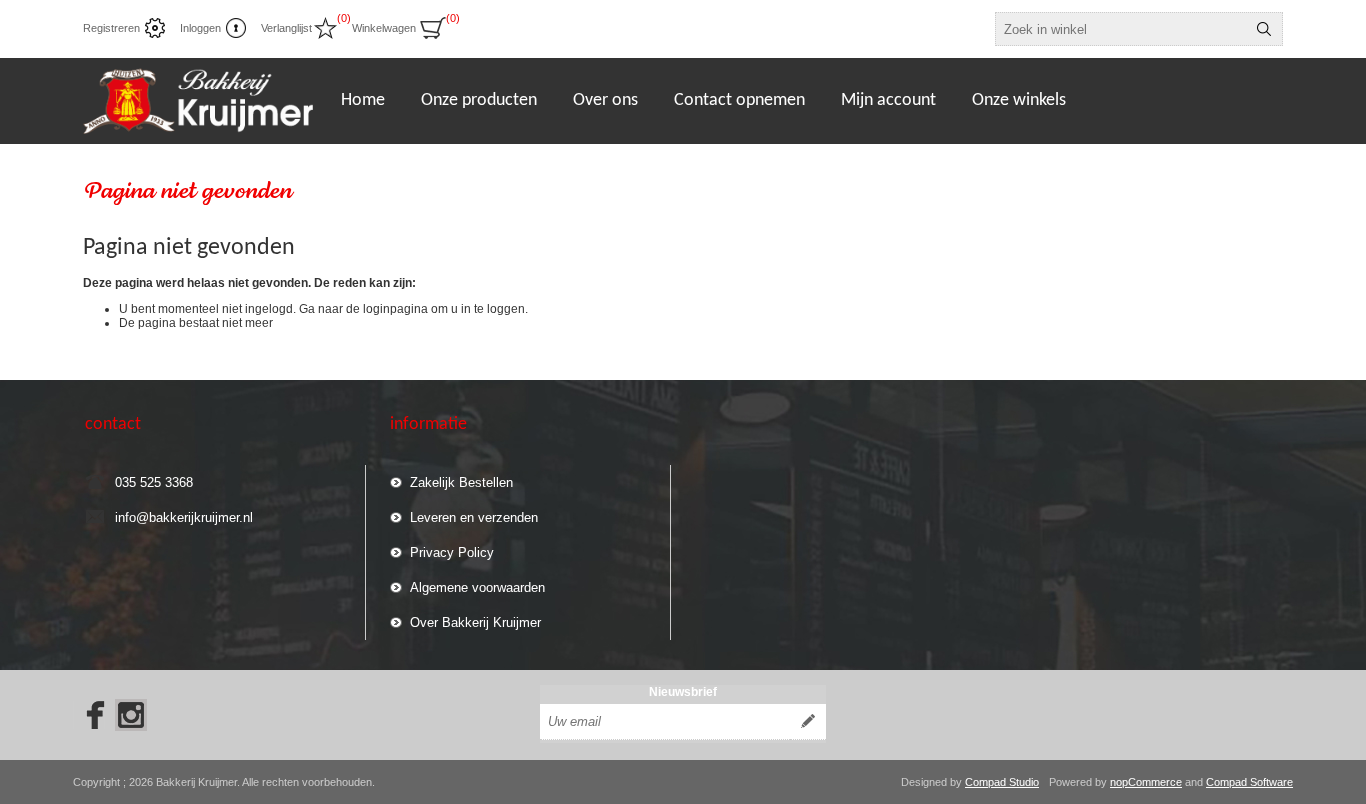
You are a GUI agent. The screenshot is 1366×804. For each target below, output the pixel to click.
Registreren (111, 28)
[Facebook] (89, 715)
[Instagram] (131, 715)
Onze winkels (1019, 100)
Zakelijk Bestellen (461, 482)
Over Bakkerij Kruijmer (475, 622)
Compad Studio (1002, 782)
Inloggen (200, 28)
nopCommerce (1146, 782)
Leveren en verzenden (474, 517)
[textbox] (1121, 29)
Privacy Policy (452, 552)
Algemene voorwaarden (477, 587)
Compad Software (1249, 782)
